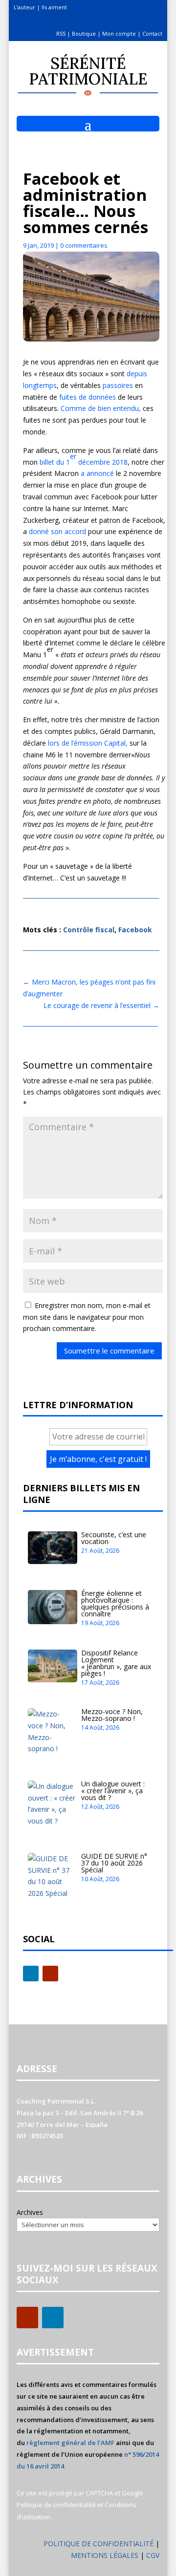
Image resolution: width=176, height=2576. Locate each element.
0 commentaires (84, 245)
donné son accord (57, 531)
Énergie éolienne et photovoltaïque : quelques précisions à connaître (115, 1603)
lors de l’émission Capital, (88, 743)
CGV (153, 2555)
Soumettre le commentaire (109, 1351)
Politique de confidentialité (56, 2505)
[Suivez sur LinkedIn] (31, 1974)
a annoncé (97, 473)
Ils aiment (54, 7)
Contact (152, 33)
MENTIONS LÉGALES (106, 2555)
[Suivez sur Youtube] (50, 1974)
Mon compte (119, 33)
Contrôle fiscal (89, 930)
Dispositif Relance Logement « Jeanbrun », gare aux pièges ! (116, 1663)
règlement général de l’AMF (70, 2443)
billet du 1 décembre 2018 (84, 459)
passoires (117, 385)
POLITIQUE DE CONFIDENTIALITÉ (99, 2544)
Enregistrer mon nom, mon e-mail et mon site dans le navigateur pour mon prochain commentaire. (87, 1317)
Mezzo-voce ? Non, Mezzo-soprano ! (112, 1715)
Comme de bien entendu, (101, 408)
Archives (30, 2212)
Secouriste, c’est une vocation (114, 1538)
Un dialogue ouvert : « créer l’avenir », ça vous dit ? (113, 1791)
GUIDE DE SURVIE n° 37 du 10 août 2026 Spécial (114, 1863)
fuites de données (88, 397)
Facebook (135, 930)
